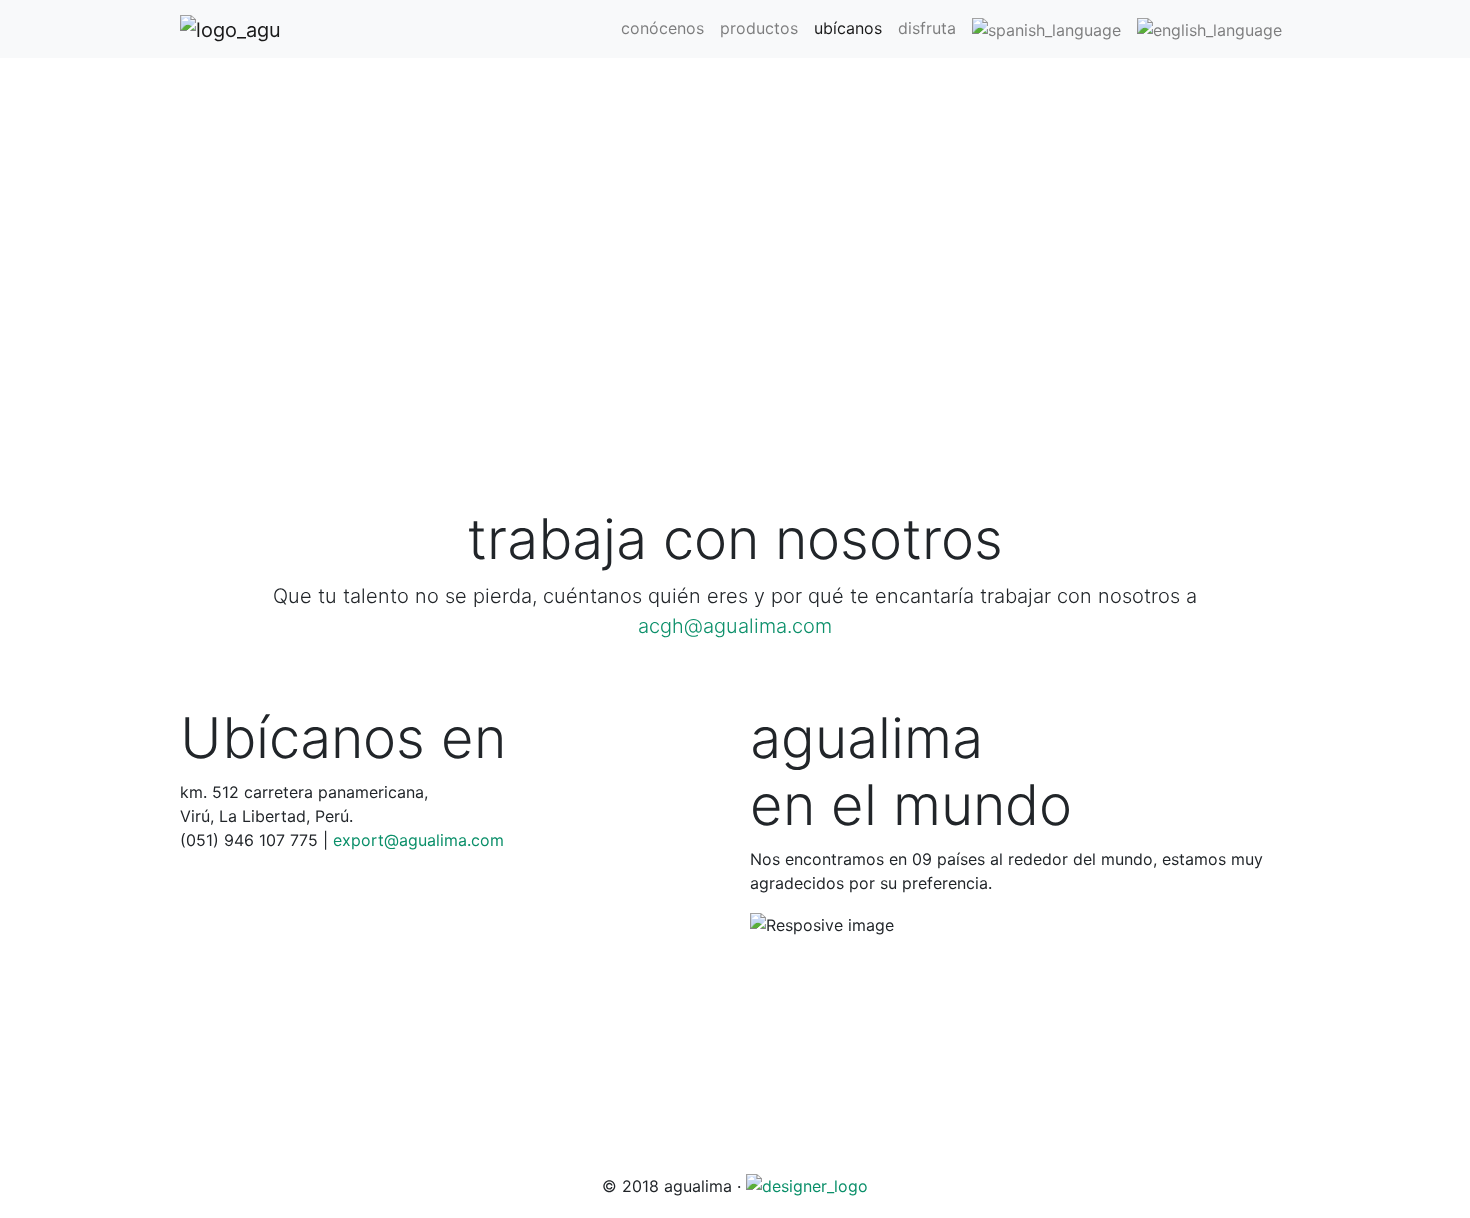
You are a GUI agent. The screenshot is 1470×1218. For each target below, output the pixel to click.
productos (759, 28)
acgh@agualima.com (735, 626)
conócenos (662, 28)
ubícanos (848, 28)
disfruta (927, 28)
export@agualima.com (418, 840)
